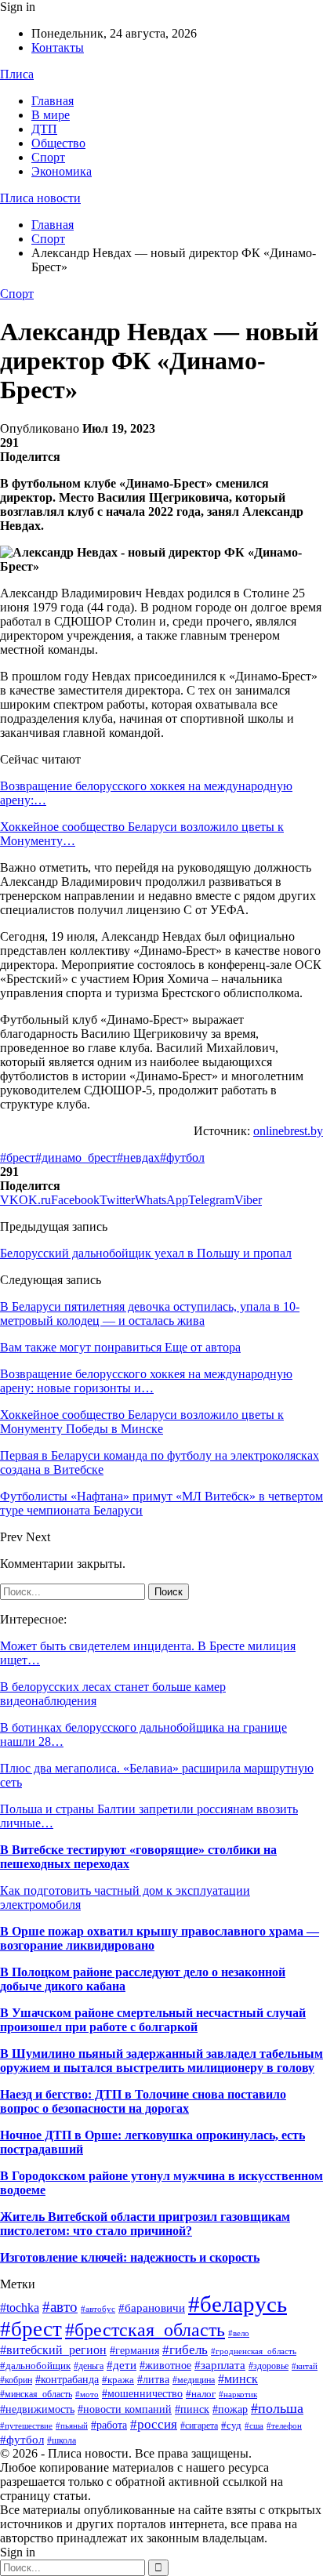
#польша (277, 2408)
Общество (58, 143)
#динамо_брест (76, 1157)
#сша (254, 2425)
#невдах (138, 1157)
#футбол (182, 1157)
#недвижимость (37, 2409)
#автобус (98, 2309)
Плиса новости (40, 198)
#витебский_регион (53, 2350)
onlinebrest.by (288, 1131)
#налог (201, 2394)
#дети (122, 2365)
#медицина (194, 2380)
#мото (87, 2395)
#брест (18, 1157)
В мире (51, 115)
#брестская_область (145, 2329)
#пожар (230, 2409)
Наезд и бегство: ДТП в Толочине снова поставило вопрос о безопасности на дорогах (143, 2101)
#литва (153, 2379)
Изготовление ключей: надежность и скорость (130, 2257)
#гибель (185, 2349)
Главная (53, 101)
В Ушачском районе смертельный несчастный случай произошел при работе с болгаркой (153, 2020)
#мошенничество (142, 2393)
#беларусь (238, 2304)
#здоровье (269, 2366)
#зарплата (220, 2365)
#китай (305, 2366)
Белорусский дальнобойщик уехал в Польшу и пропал (146, 1253)
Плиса (17, 74)
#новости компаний (125, 2409)
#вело (239, 2333)
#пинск (192, 2409)
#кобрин (16, 2380)
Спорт (48, 157)
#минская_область (36, 2394)
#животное (165, 2365)
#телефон (284, 2426)
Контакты (58, 47)
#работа (109, 2425)
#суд (231, 2425)
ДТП (44, 129)
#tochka (20, 2308)
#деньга (89, 2366)
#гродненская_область (254, 2351)
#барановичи (152, 2308)
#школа (62, 2440)
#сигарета (199, 2425)
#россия (154, 2424)
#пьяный (72, 2425)
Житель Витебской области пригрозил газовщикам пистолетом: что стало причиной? (145, 2224)
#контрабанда (67, 2379)
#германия (134, 2351)
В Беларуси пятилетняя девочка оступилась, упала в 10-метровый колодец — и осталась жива (150, 1313)
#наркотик (238, 2394)
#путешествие (26, 2425)
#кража (118, 2380)
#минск (238, 2379)
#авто (60, 2307)
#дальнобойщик (35, 2366)
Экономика (62, 171)
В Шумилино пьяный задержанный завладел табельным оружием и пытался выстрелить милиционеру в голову (161, 2061)
